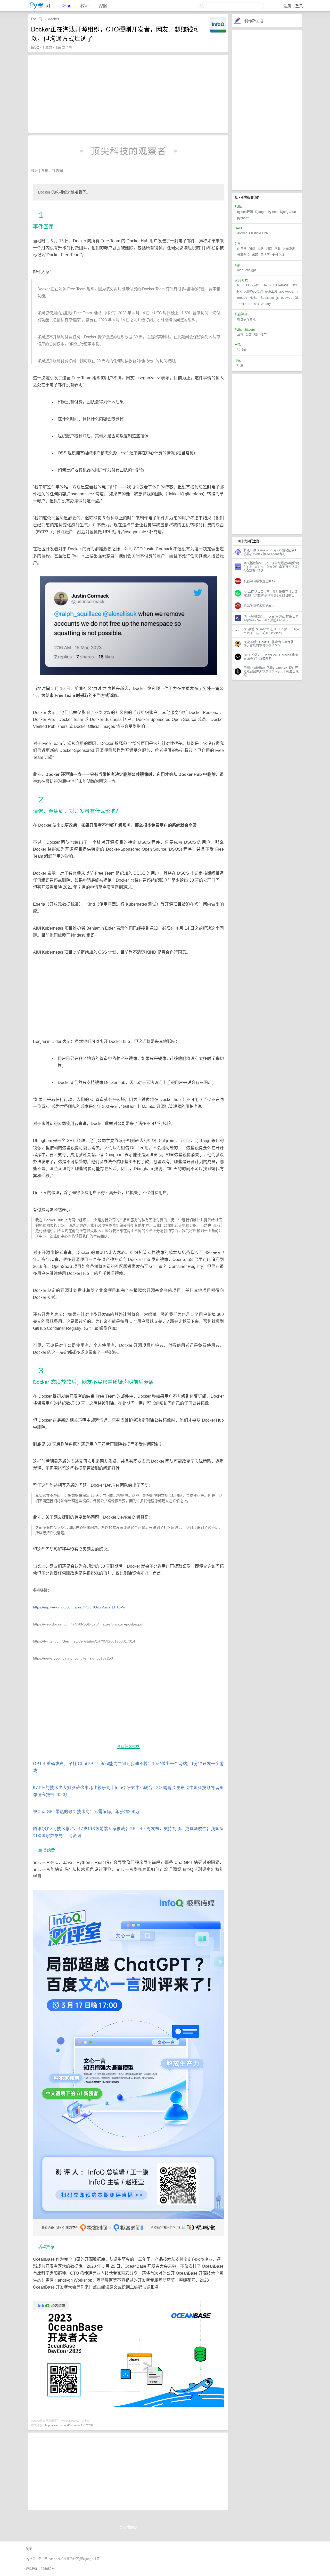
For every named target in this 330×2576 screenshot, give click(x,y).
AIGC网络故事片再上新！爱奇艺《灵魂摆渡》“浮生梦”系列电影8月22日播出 (271, 593)
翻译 (269, 248)
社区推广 (260, 334)
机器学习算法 (246, 319)
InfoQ (35, 47)
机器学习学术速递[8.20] (260, 606)
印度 (240, 365)
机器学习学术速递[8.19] (260, 581)
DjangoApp (288, 211)
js (278, 297)
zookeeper (287, 291)
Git (297, 297)
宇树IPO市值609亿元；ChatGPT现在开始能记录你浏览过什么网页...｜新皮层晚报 (271, 671)
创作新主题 (254, 21)
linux (241, 285)
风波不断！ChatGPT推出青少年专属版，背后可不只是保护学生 (269, 644)
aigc (240, 270)
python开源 (245, 211)
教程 (85, 6)
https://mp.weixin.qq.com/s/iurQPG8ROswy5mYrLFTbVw (79, 1607)
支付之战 (278, 255)
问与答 (242, 248)
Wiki (103, 6)
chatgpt (251, 270)
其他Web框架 (253, 291)
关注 (204, 21)
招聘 (260, 248)
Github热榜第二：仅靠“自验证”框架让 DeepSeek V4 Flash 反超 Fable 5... (271, 618)
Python (273, 211)
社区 (67, 6)
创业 (277, 248)
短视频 (242, 350)
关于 (29, 2549)
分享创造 (243, 255)
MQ (256, 304)
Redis (267, 285)
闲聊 (252, 248)
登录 (299, 6)
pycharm (243, 218)
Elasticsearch (258, 233)
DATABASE (281, 285)
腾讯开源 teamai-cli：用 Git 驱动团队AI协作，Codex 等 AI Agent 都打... (270, 552)
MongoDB (254, 285)
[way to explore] (40, 8)
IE (250, 304)
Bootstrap (267, 297)
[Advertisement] (267, 110)
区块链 (265, 255)
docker (242, 233)
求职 (255, 255)
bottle (243, 304)
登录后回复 (128, 2527)
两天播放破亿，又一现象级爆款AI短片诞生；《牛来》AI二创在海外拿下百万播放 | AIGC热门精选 (271, 567)
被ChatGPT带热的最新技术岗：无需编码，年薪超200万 (86, 1812)
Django (260, 211)
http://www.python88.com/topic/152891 (69, 2425)
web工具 (271, 291)
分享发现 (289, 248)
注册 (287, 6)
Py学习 (37, 19)
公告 (249, 334)
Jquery (266, 304)
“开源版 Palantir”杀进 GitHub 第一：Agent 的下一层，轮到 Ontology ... (271, 631)
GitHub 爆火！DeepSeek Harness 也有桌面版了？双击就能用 (271, 657)
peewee (287, 297)
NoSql (254, 297)
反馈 (240, 334)
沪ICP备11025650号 (40, 2568)
